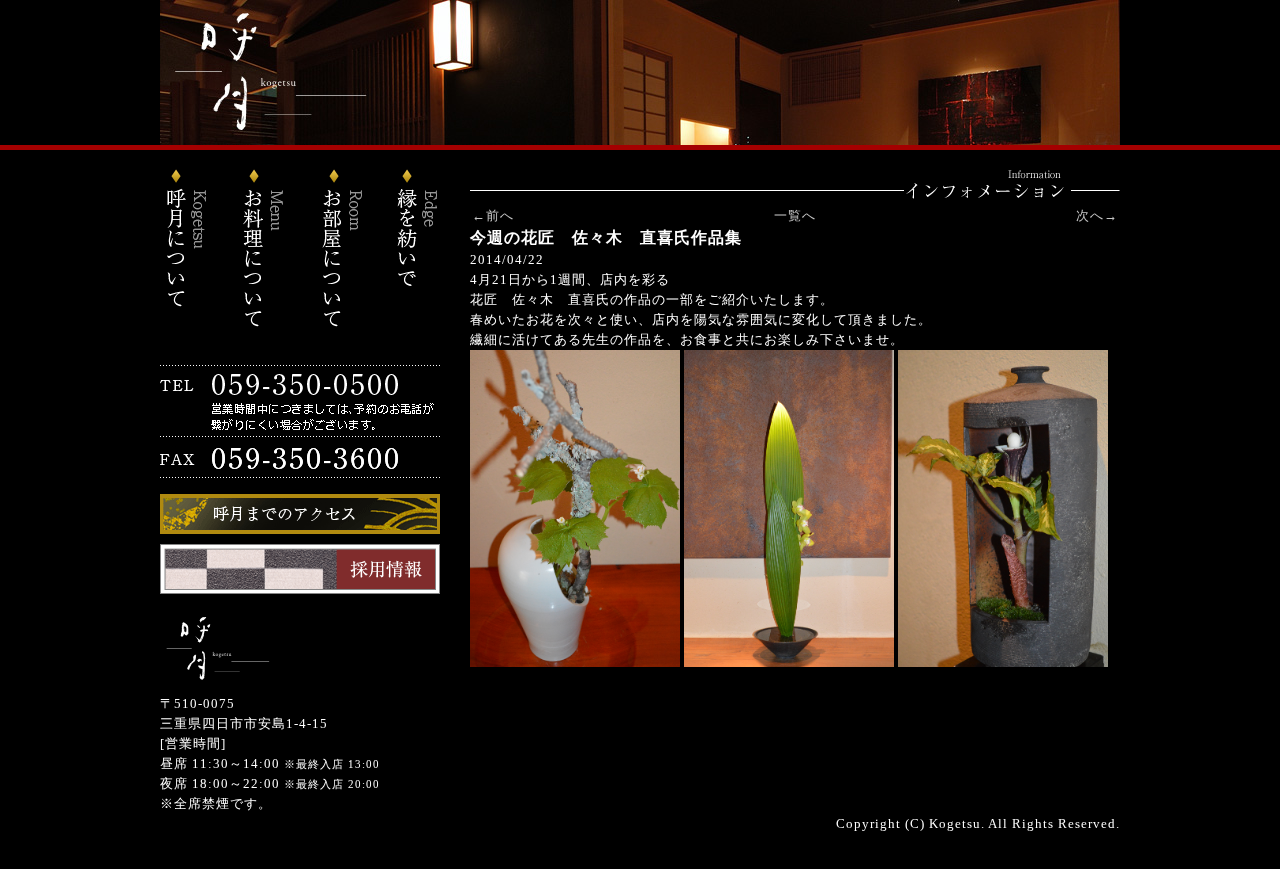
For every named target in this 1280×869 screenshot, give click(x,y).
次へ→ (1097, 215)
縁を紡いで (405, 250)
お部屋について (335, 250)
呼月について (195, 250)
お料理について (265, 250)
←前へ (493, 215)
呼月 (640, 72)
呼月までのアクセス (300, 514)
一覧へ (795, 215)
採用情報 (300, 569)
